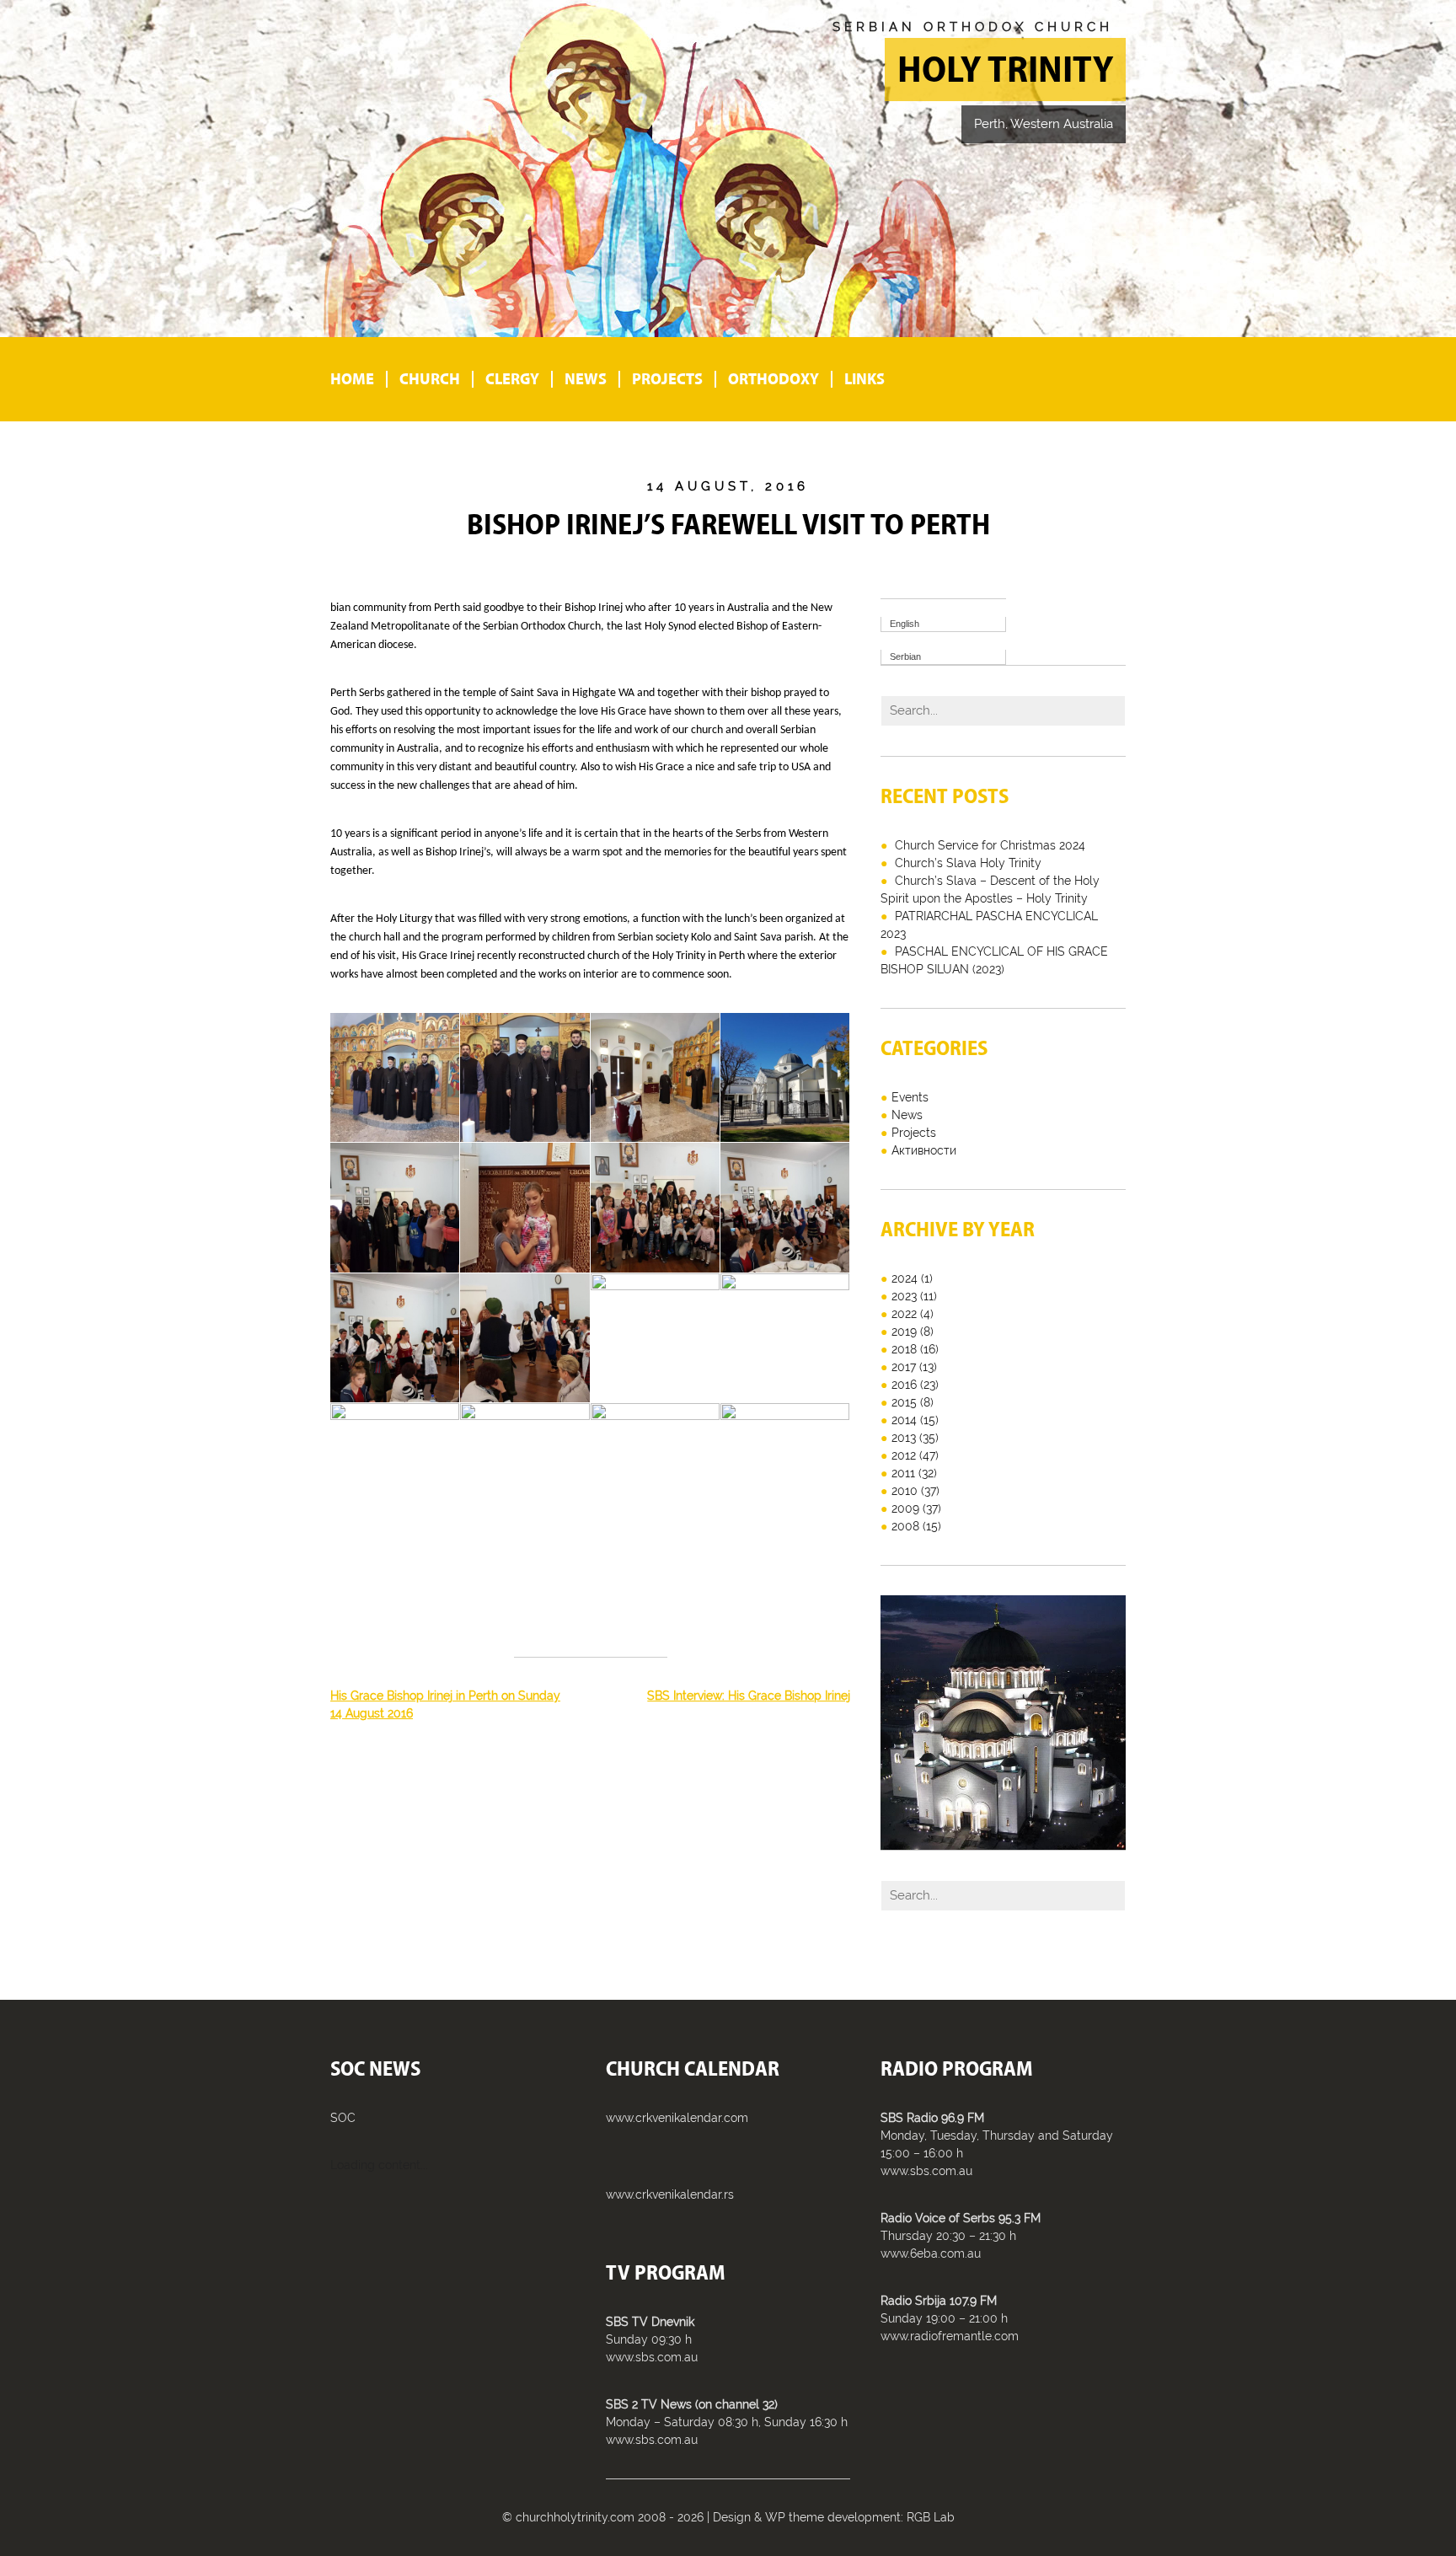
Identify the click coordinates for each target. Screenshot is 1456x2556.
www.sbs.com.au (652, 2357)
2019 (904, 1332)
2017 (904, 1367)
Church (430, 379)
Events (910, 1097)
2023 (904, 1296)
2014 (904, 1420)
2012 (904, 1455)
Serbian (905, 656)
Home (352, 379)
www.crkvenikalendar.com (677, 2118)
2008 (905, 1526)
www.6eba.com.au (931, 2253)
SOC (343, 2118)
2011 (903, 1473)
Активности (924, 1150)
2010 (905, 1491)
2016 (904, 1385)
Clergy (512, 379)
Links (864, 379)
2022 (904, 1314)
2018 (904, 1349)
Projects (667, 379)
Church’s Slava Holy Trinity (968, 863)
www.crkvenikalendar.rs (670, 2194)
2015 (904, 1402)
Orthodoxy (773, 379)
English (905, 624)
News (586, 379)
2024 (905, 1278)
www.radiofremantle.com (950, 2336)
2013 (904, 1438)
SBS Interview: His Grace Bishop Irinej (749, 1696)
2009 (905, 1508)
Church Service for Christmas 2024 (990, 845)
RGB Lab (931, 2517)
